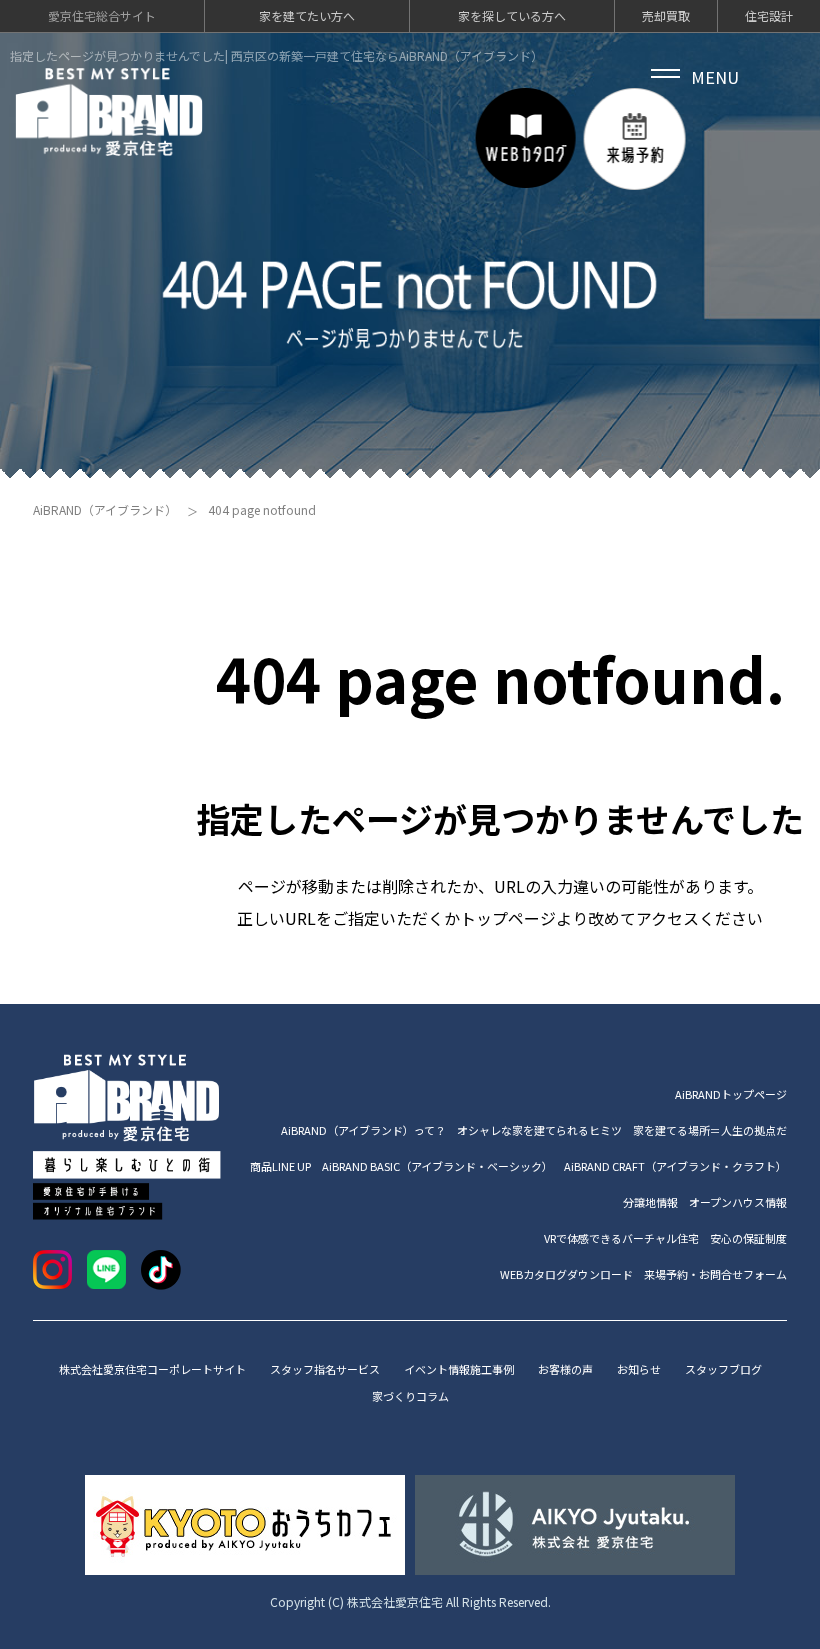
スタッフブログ (723, 1369)
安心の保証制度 (748, 1238)
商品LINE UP (280, 1166)
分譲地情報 (650, 1202)
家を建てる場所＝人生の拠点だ (710, 1130)
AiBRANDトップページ (731, 1094)
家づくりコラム (410, 1396)
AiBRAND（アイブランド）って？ (363, 1130)
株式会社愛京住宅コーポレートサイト (152, 1369)
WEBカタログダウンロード (566, 1274)
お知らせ (639, 1369)
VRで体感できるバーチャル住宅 (621, 1238)
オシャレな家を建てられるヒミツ (539, 1130)
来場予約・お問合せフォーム (715, 1274)
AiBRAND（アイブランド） (105, 509)
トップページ (508, 918)
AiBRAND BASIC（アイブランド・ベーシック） (437, 1166)
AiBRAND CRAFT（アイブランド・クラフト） (675, 1166)
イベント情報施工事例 (459, 1369)
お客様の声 (565, 1369)
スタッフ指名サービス (325, 1369)
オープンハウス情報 (738, 1202)
